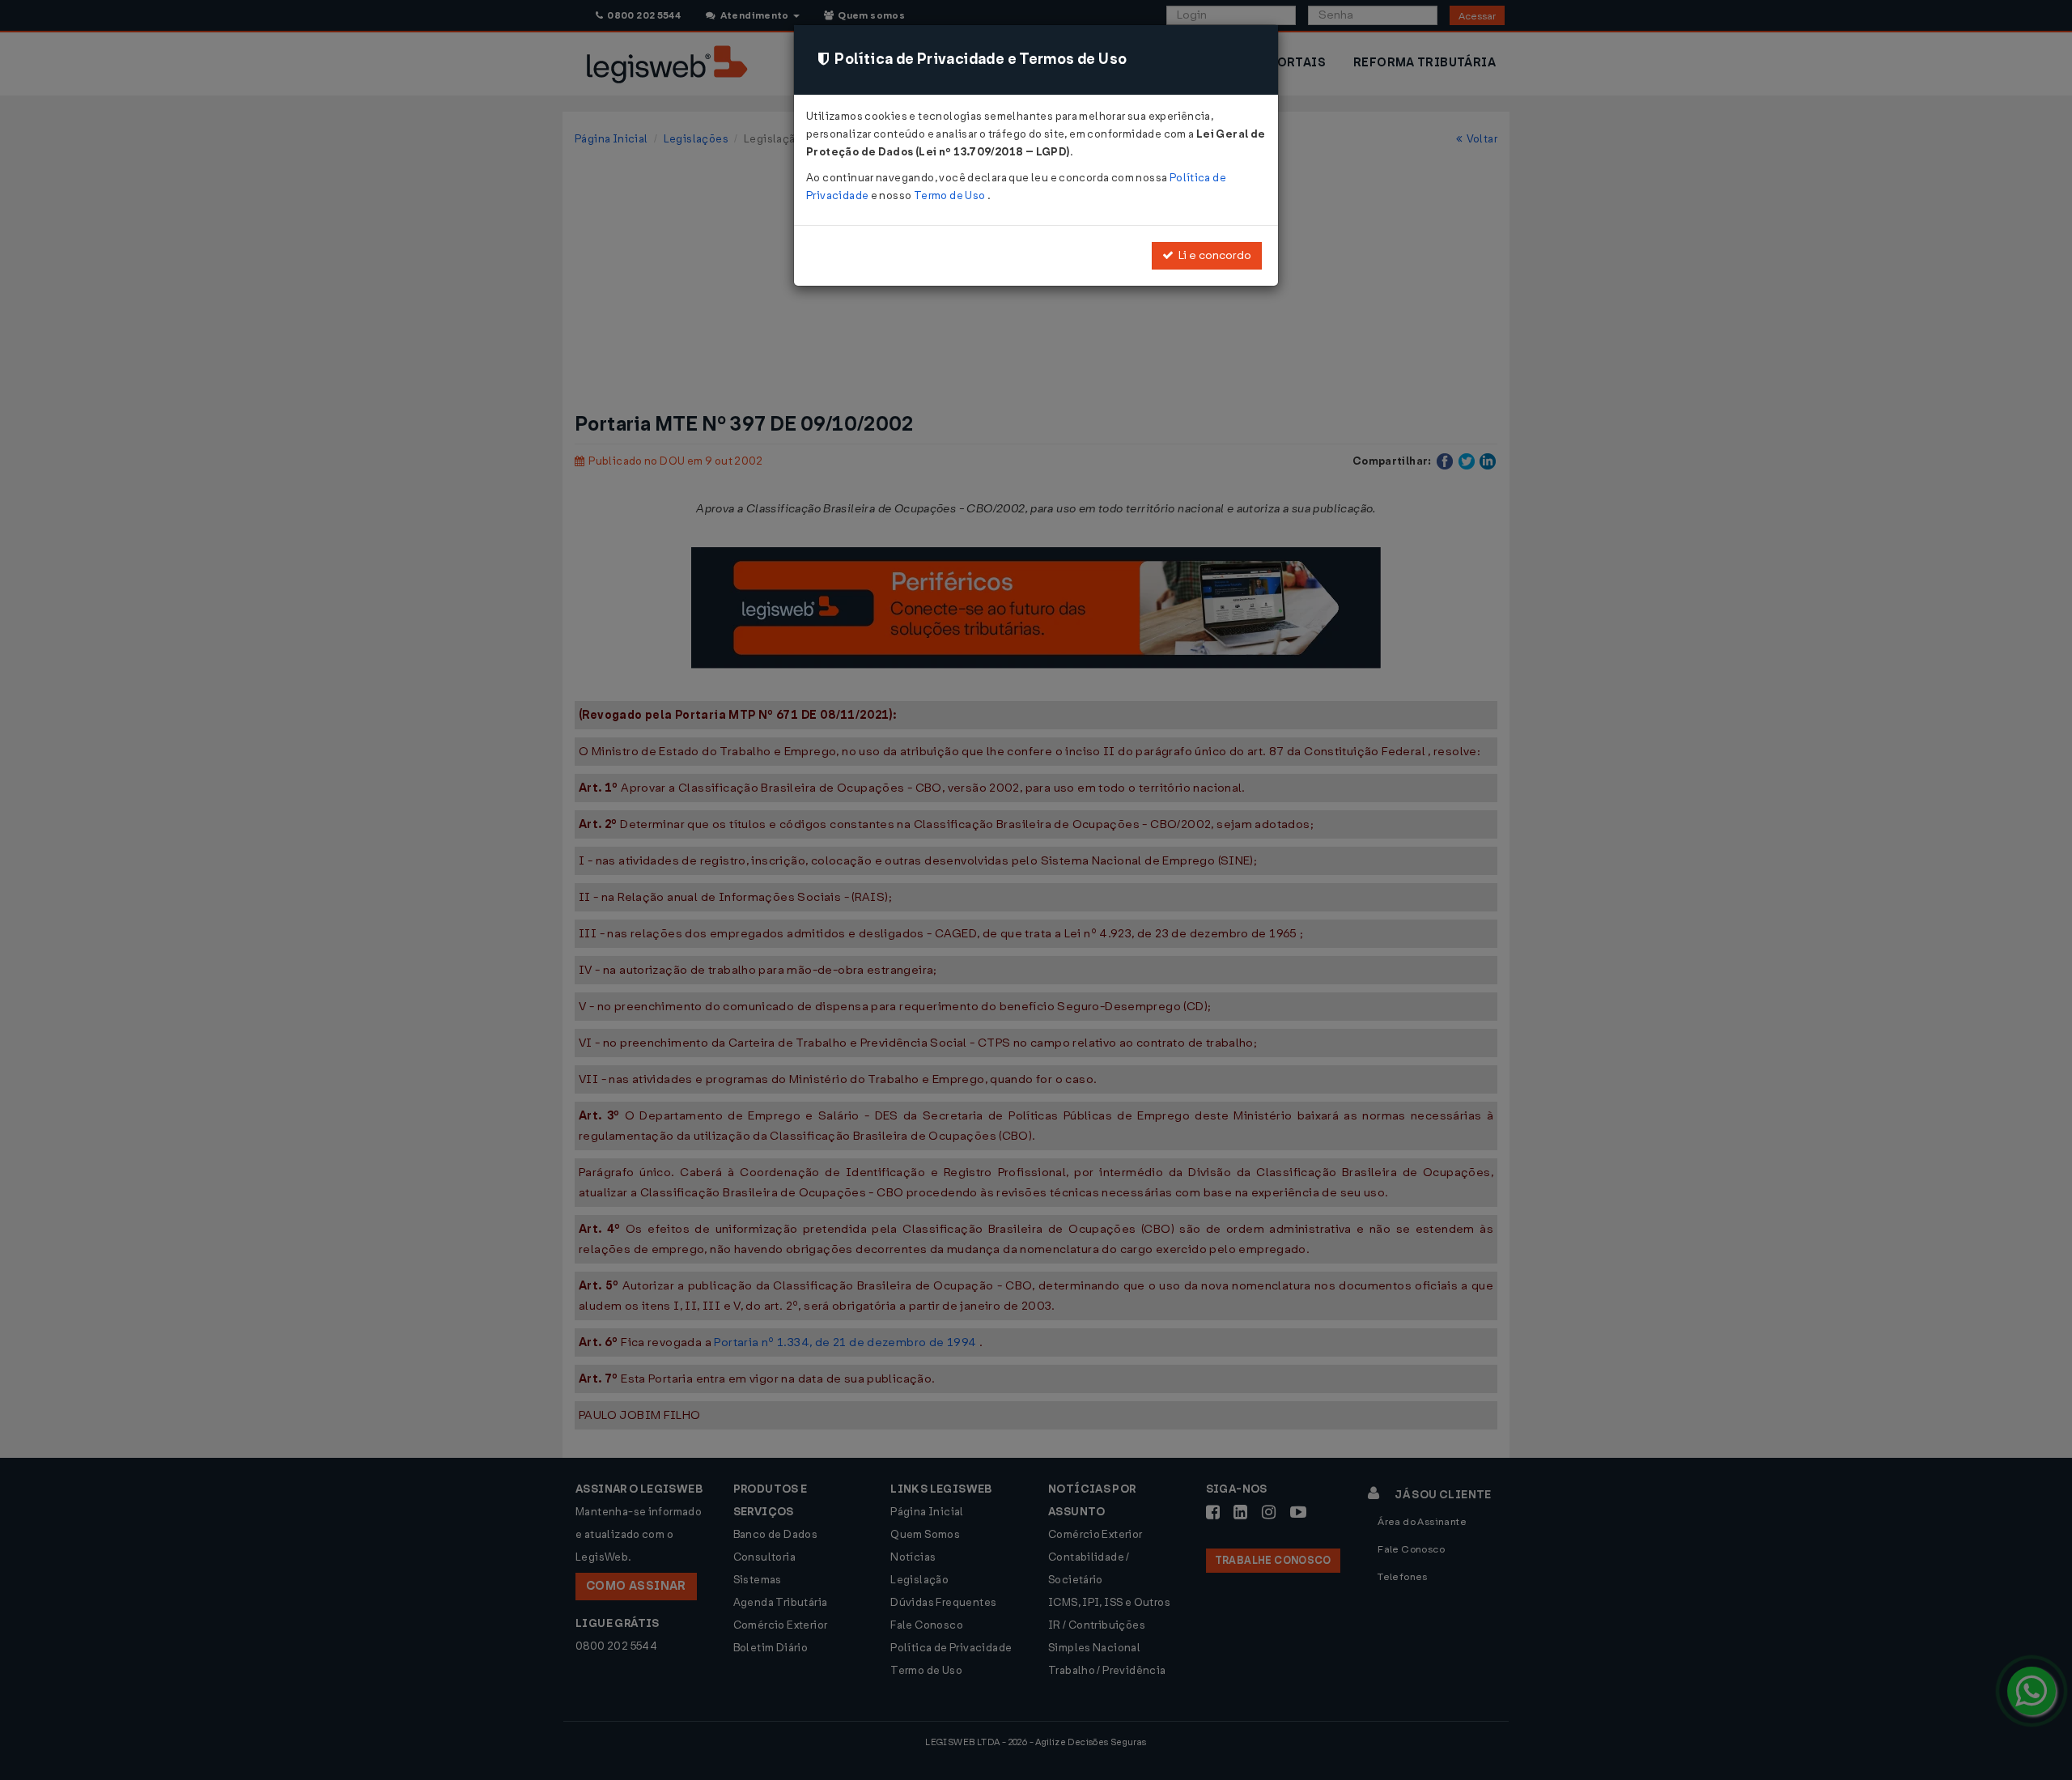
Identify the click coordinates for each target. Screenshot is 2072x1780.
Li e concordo (1212, 255)
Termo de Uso (951, 195)
